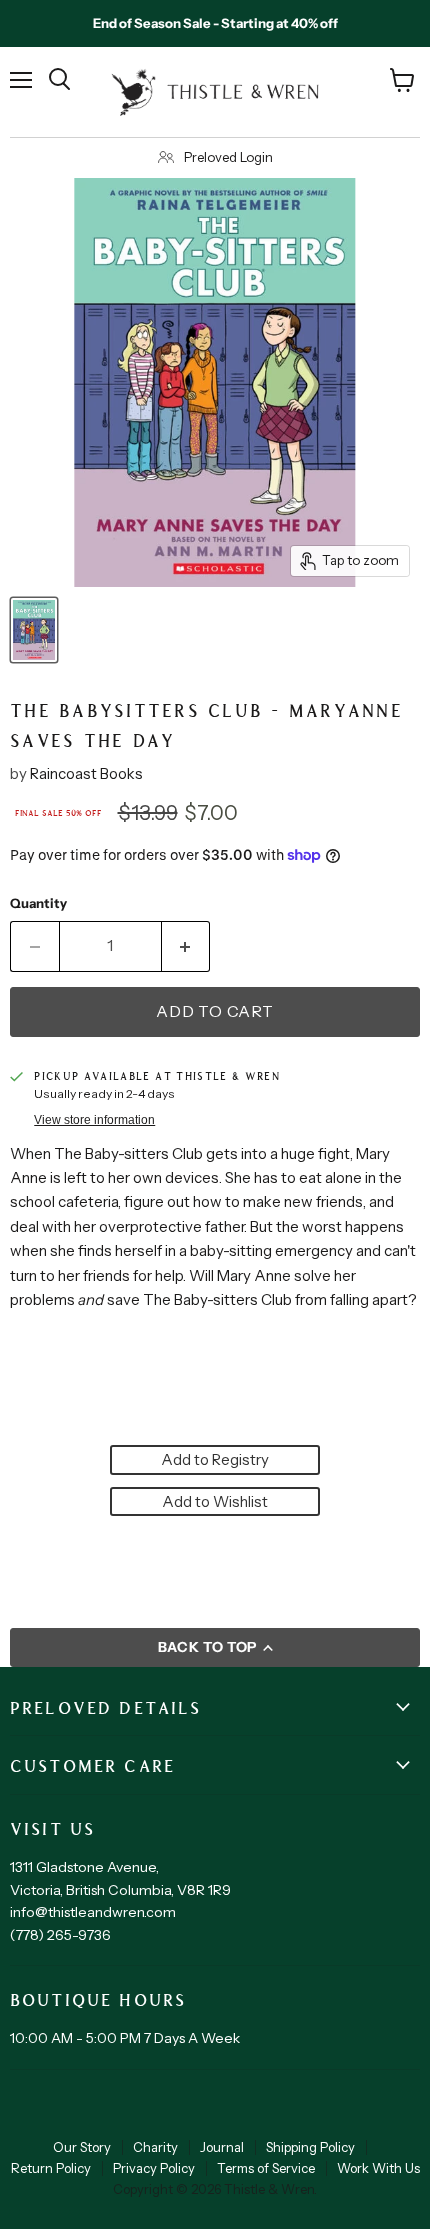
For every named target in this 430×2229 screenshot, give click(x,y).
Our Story (82, 2147)
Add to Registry (215, 1459)
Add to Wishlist (215, 1501)
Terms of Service (266, 2168)
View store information (94, 1120)
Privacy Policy (154, 2168)
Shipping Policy (310, 2147)
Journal (222, 2147)
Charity (155, 2147)
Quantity (38, 903)
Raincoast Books (86, 773)
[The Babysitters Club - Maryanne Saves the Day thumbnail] (34, 630)
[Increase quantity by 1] (186, 946)
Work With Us (378, 2168)
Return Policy (51, 2168)
